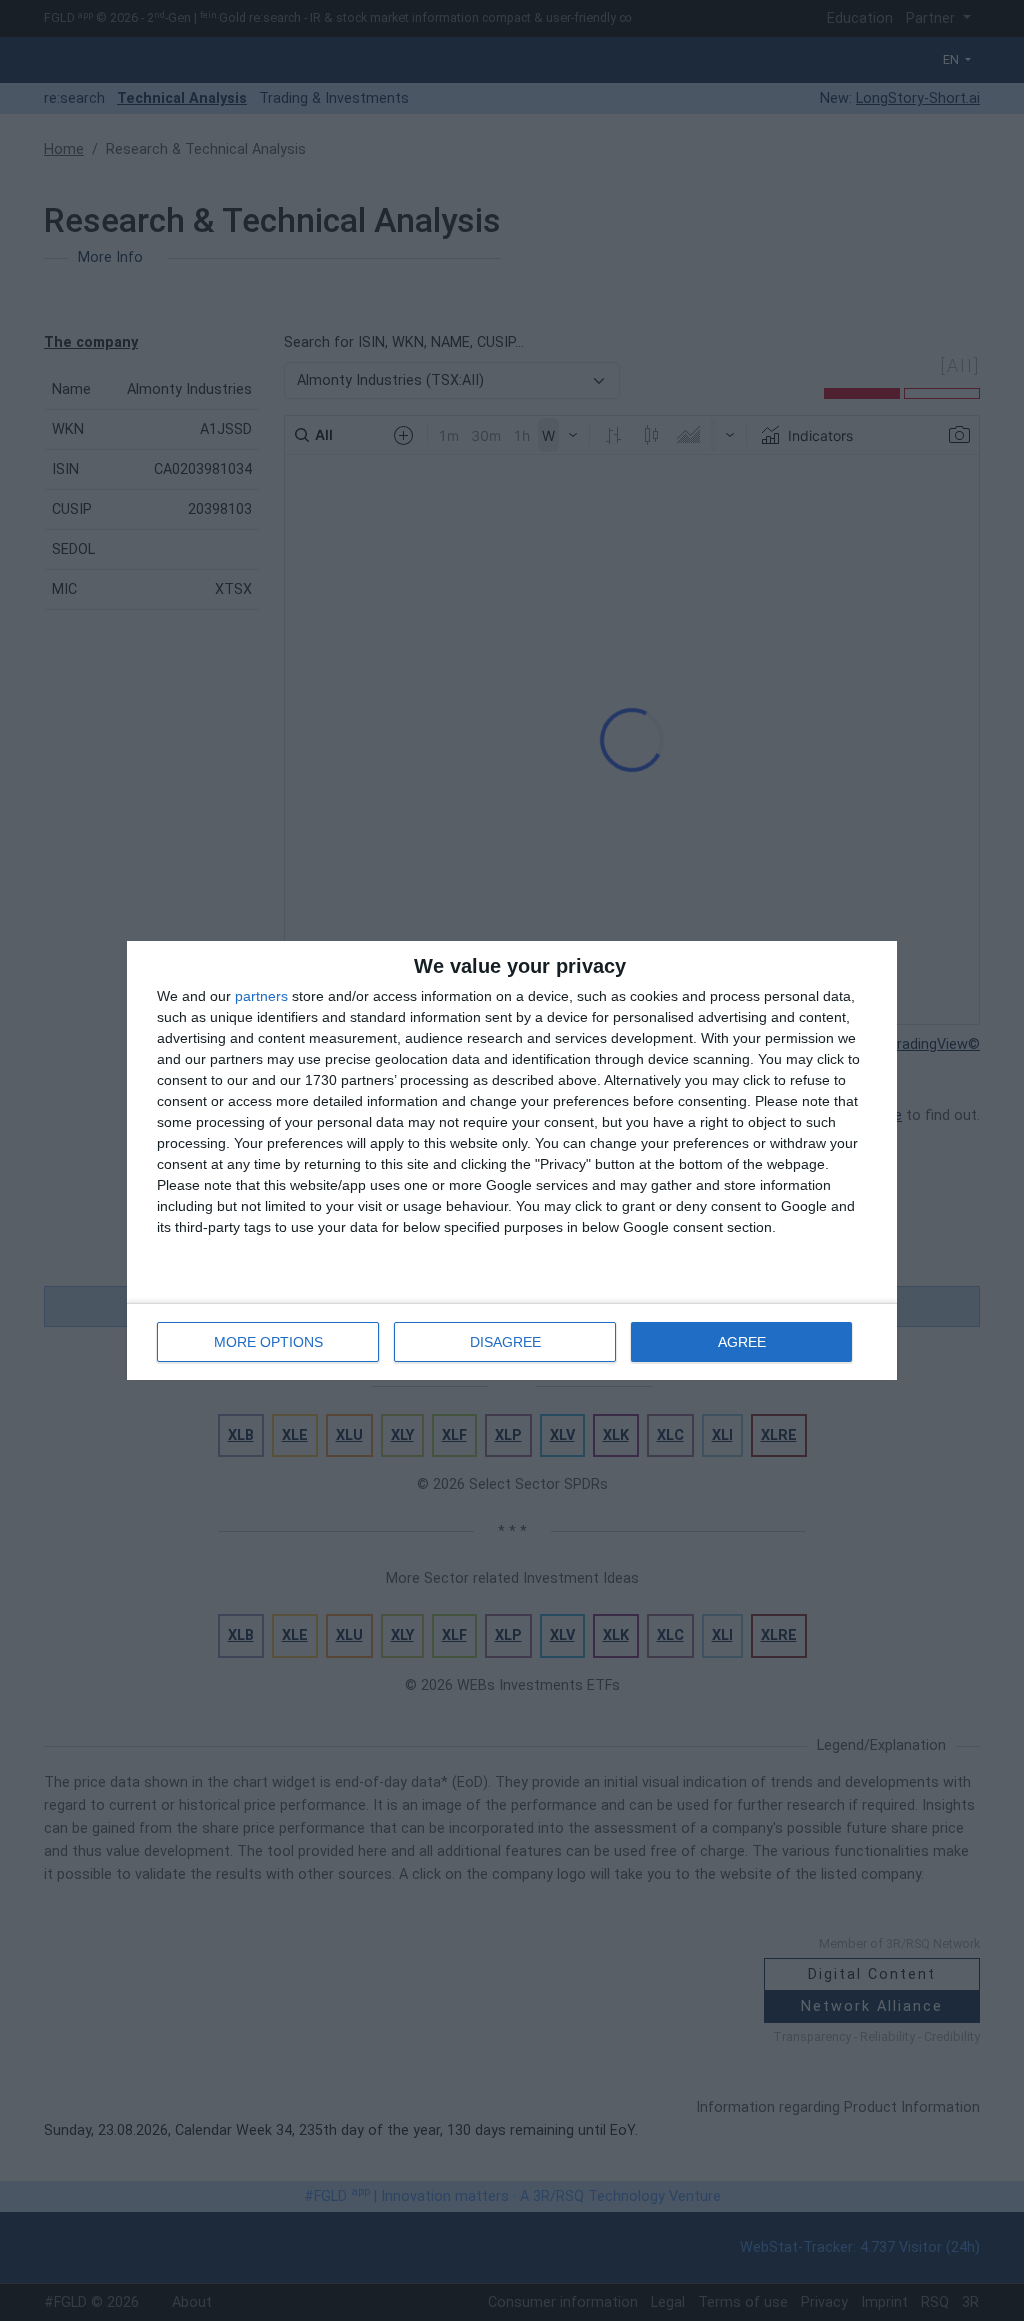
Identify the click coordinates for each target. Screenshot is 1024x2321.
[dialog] (512, 1160)
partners (261, 996)
